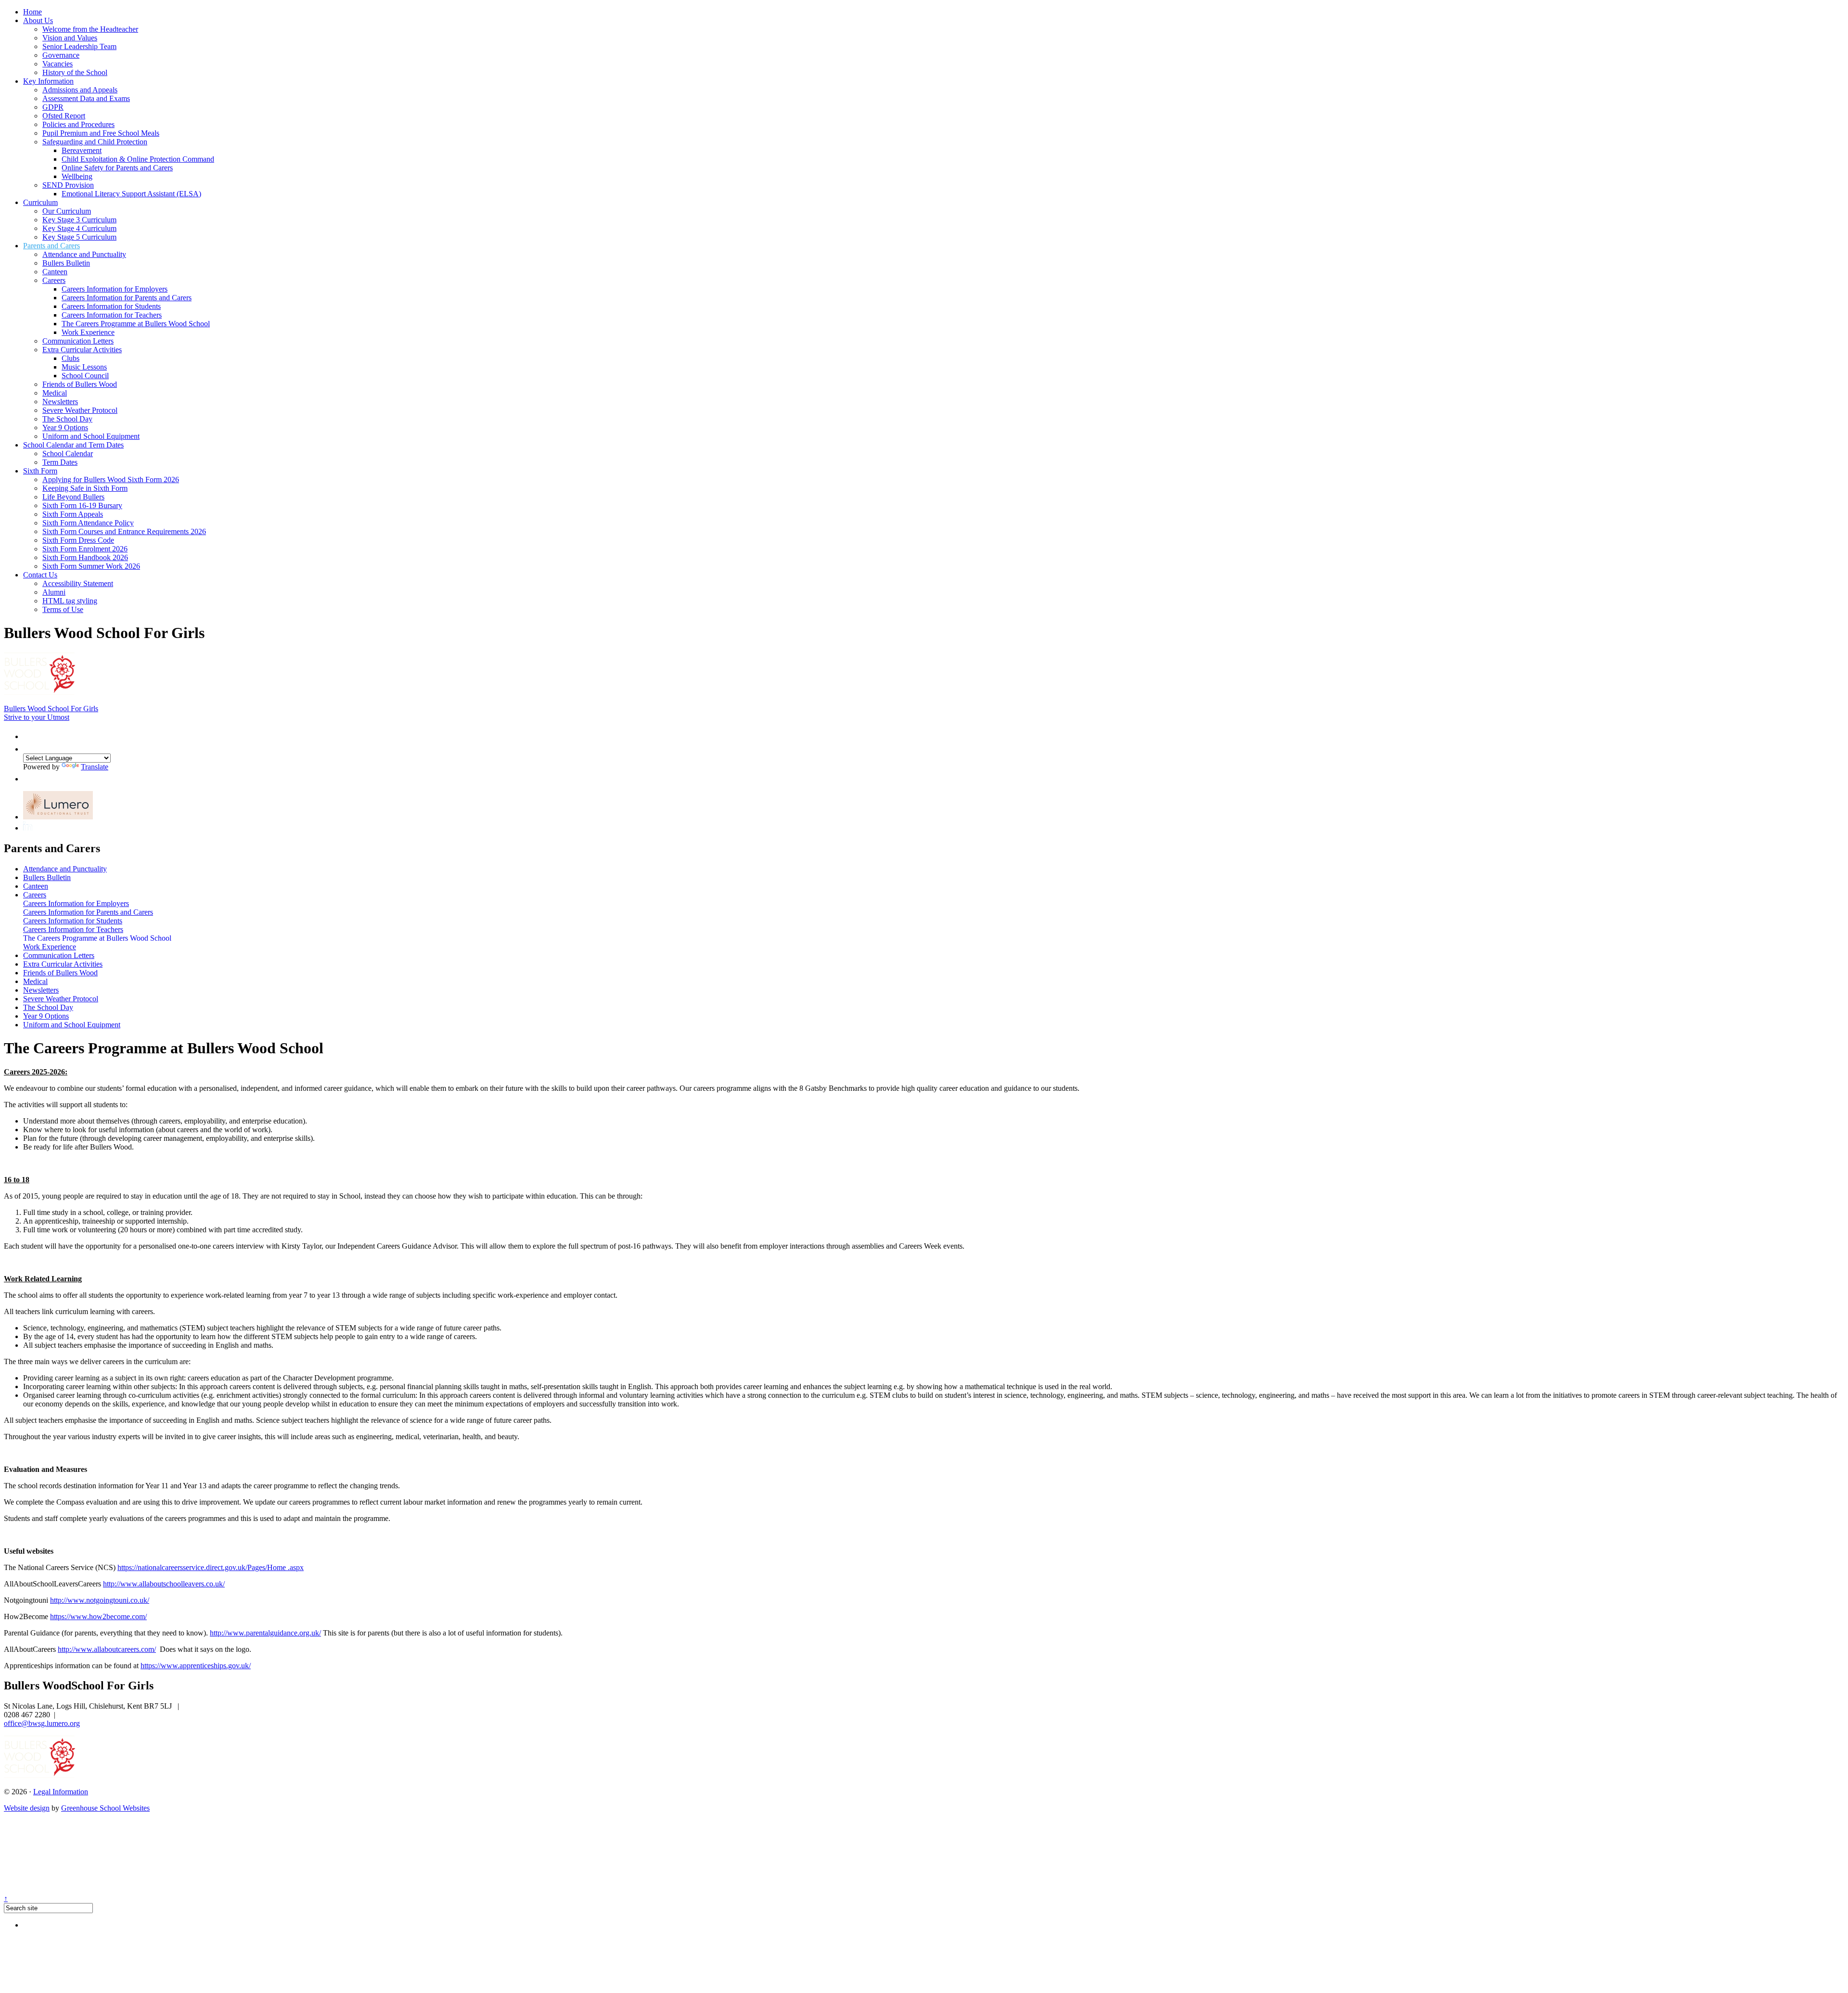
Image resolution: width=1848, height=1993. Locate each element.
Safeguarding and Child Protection (95, 142)
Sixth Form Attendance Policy (88, 523)
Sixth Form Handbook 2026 (85, 557)
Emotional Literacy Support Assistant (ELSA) (131, 194)
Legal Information (61, 1792)
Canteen (55, 272)
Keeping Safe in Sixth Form (85, 488)
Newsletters (60, 402)
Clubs (71, 358)
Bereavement (82, 150)
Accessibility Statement (78, 583)
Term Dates (60, 462)
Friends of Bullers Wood (80, 384)
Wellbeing (77, 176)
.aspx (296, 1567)
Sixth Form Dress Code (78, 540)
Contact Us (40, 575)
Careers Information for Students (111, 306)
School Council (85, 376)
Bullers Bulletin (66, 263)
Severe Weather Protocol (80, 410)
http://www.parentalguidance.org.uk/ (265, 1633)
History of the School (75, 72)
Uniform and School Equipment (91, 436)
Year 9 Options (65, 428)
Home (32, 12)
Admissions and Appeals (80, 90)
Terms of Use (63, 609)
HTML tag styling (70, 601)
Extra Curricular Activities (82, 350)
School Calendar (68, 454)
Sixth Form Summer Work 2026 (91, 566)
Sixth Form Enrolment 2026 (85, 549)
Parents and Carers (51, 246)
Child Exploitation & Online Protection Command (138, 159)
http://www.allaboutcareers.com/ (107, 1649)
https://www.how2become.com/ (98, 1616)
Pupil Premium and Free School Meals (101, 133)
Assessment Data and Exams (86, 98)
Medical (55, 393)
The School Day (67, 419)
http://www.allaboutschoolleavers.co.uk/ (164, 1584)
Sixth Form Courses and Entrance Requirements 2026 (124, 531)
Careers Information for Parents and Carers (127, 298)
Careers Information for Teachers (112, 315)
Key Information (48, 81)
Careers (54, 280)
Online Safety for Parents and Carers (117, 168)
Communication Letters (78, 341)
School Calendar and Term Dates (73, 445)
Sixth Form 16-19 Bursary (82, 505)
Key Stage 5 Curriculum (79, 237)
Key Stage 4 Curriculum (79, 228)
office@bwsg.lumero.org (42, 1723)
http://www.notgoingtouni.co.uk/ (100, 1600)
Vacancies (58, 64)
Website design (27, 1808)
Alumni (54, 592)
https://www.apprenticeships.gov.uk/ (196, 1666)
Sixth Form (40, 471)
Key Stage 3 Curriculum (79, 220)
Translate (95, 767)
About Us (38, 20)
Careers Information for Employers (115, 289)
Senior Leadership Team (79, 46)
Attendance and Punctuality (84, 254)
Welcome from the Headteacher (90, 29)
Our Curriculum (67, 211)
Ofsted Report (64, 116)
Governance (61, 55)
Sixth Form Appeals (73, 514)
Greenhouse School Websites (105, 1808)
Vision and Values (70, 38)
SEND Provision (68, 185)
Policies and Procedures (78, 124)
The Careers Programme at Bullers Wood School (136, 324)
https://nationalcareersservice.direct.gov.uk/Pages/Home (203, 1567)
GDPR (53, 107)
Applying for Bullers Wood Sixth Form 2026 (111, 479)
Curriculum (40, 202)
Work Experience (88, 332)
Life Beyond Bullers (73, 497)
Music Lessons (84, 367)
